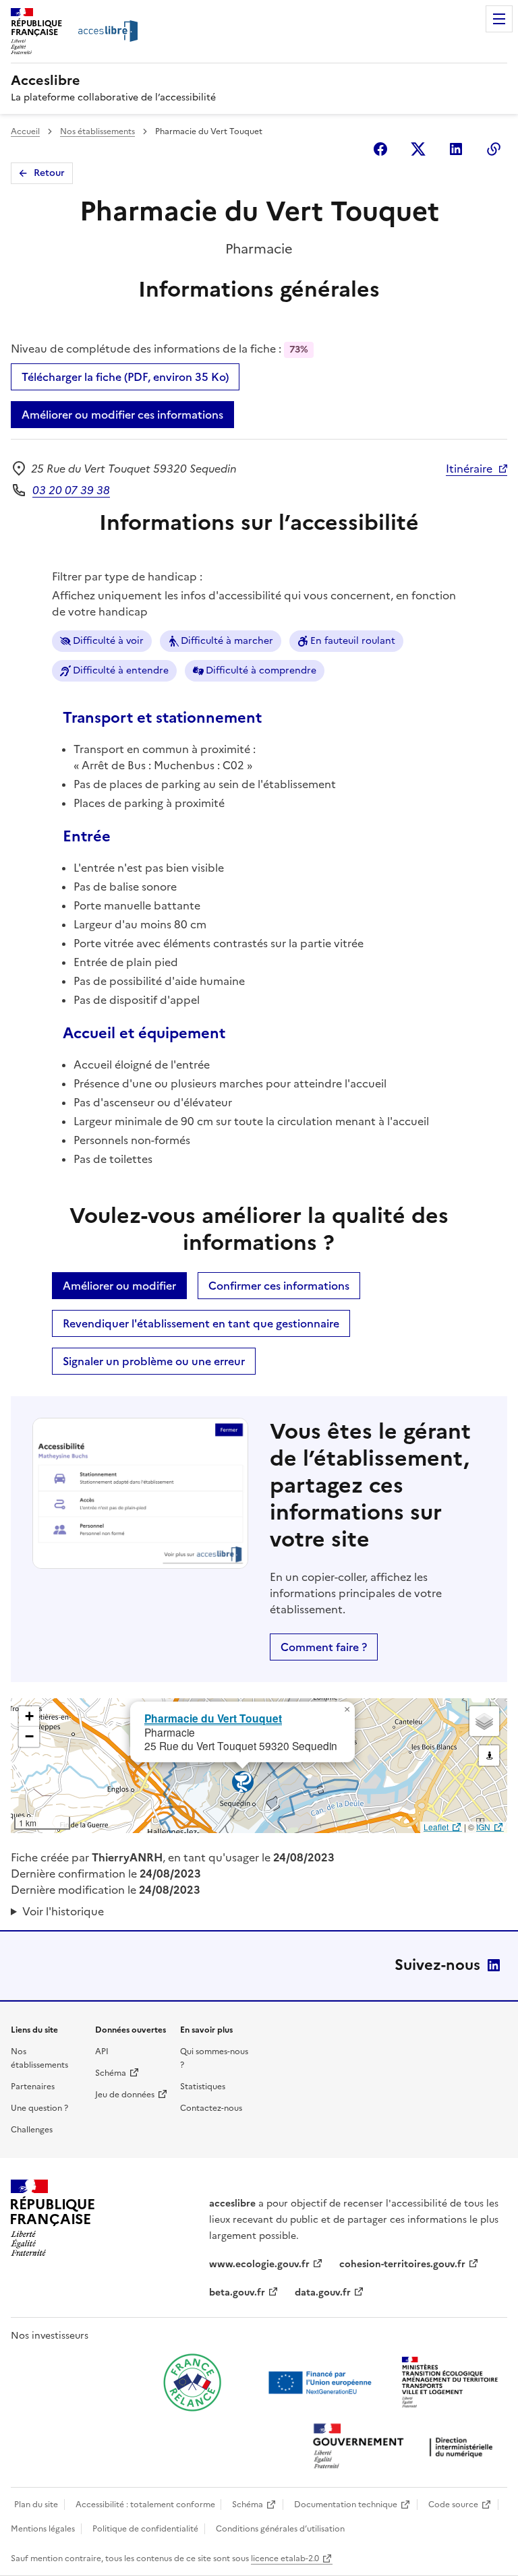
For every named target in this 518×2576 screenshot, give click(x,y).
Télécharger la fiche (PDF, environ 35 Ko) (125, 377)
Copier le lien (494, 149)
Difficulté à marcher (227, 641)
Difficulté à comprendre (261, 670)
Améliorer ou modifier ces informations (122, 415)
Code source (453, 2505)
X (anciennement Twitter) (418, 149)
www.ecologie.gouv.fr (259, 2264)
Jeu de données (125, 2095)
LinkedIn (494, 1965)
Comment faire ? (324, 1647)
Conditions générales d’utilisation (280, 2529)
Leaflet (436, 1827)
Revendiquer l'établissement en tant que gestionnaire (201, 1323)
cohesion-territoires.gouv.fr (402, 2264)
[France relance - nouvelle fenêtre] (192, 2383)
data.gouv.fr (323, 2293)
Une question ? (39, 2108)
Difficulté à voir (108, 641)
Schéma (111, 2073)
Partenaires (33, 2087)
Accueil (25, 131)
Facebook (380, 149)
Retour (49, 173)
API (102, 2051)
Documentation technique (346, 2505)
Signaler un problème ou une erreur (154, 1361)
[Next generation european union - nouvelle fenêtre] (322, 2383)
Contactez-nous (211, 2108)
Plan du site (36, 2505)
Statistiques (203, 2087)
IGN (483, 1827)
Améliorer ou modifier (119, 1286)
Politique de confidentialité (145, 2529)
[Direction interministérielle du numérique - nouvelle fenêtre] (406, 2448)
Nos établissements (97, 131)
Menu (499, 19)
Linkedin (456, 149)
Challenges (32, 2130)
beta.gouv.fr (237, 2293)
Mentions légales (43, 2529)
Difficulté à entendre (121, 670)
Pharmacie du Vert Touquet (213, 1718)
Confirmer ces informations (279, 1286)
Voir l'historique (63, 1911)
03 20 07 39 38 (71, 490)
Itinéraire (469, 469)
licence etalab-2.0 (285, 2558)
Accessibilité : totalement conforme (145, 2505)
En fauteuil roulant (353, 641)
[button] (347, 1710)
